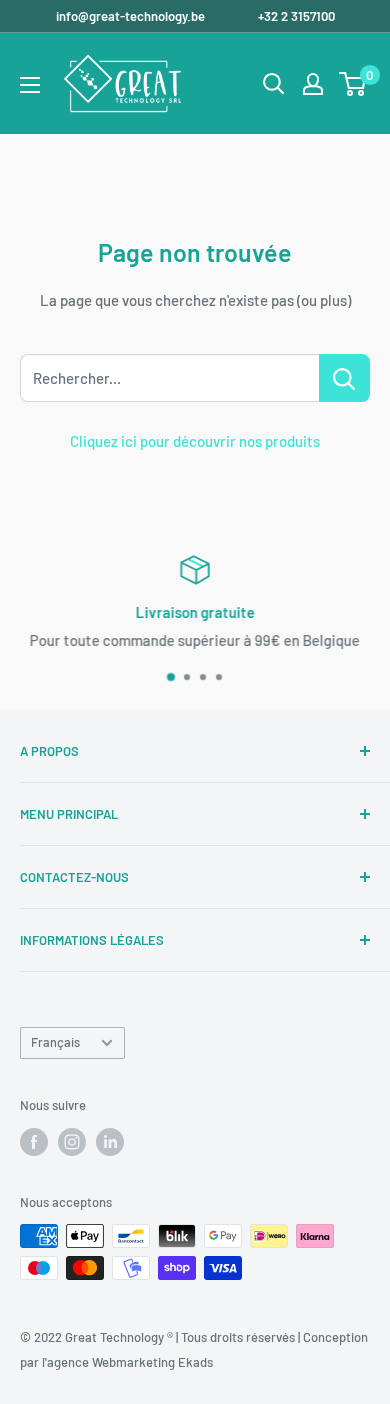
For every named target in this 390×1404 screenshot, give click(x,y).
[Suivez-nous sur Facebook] (34, 1142)
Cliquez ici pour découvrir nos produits (195, 441)
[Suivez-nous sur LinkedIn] (110, 1142)
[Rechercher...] (344, 378)
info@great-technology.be (132, 16)
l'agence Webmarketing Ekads (127, 1362)
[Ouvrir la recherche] (274, 84)
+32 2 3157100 (296, 16)
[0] (353, 84)
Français (55, 1042)
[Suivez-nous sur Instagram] (72, 1142)
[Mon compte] (313, 84)
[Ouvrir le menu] (30, 85)
